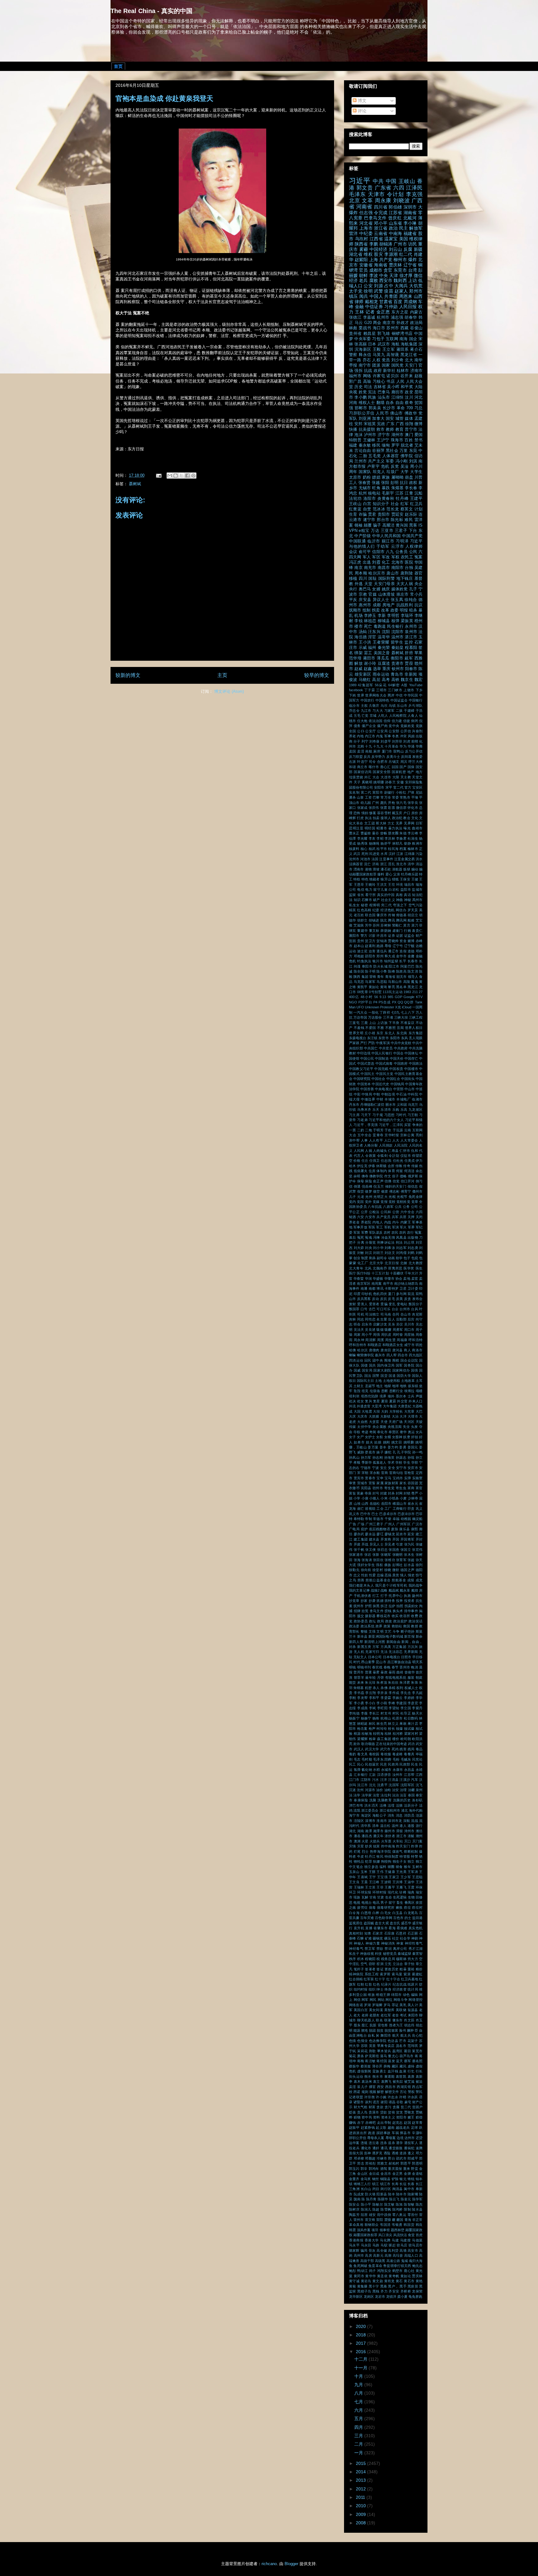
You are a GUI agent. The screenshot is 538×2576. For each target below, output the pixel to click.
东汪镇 (372, 1038)
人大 (396, 1140)
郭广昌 (355, 382)
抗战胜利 (405, 605)
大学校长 (396, 1411)
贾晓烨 (393, 941)
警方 (364, 936)
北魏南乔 (380, 1268)
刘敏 (361, 1253)
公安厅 (370, 731)
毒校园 (374, 1754)
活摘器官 (356, 864)
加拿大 (378, 419)
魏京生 (407, 680)
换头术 (398, 1611)
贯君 (372, 514)
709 (410, 408)
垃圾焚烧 (356, 777)
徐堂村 (378, 1570)
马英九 (379, 355)
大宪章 (409, 1411)
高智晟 (393, 355)
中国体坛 (411, 1053)
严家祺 (354, 1043)
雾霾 (364, 249)
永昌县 (409, 1770)
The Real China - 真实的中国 (151, 11)
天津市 (377, 194)
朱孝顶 (382, 1682)
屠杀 (352, 797)
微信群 (401, 808)
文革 (367, 201)
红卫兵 (416, 504)
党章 (415, 1202)
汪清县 (393, 1780)
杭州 (363, 493)
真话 (407, 895)
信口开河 (408, 1181)
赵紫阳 (361, 260)
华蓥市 (389, 1279)
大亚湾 (377, 1406)
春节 (395, 1667)
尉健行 (389, 792)
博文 (361, 101)
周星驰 (409, 1335)
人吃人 (383, 716)
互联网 (392, 339)
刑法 (399, 1242)
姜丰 (383, 1447)
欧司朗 (406, 1739)
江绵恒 (398, 397)
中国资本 (364, 1084)
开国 (396, 1539)
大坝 (376, 1411)
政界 (379, 1626)
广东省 (383, 188)
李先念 (406, 1693)
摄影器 (370, 1616)
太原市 (355, 477)
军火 (403, 1227)
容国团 (413, 1483)
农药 (403, 1232)
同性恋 (370, 1319)
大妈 (385, 1411)
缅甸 (386, 445)
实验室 (417, 1478)
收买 (395, 1616)
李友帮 (362, 1698)
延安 (411, 1534)
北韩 (361, 746)
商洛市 (417, 1350)
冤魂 (368, 1237)
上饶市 (409, 690)
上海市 (366, 228)
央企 (418, 584)
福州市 (355, 376)
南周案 (377, 1283)
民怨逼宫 (372, 1764)
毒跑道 (380, 626)
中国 (391, 181)
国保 (411, 767)
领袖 (358, 525)
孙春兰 (390, 782)
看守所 (370, 895)
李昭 (380, 838)
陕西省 (361, 244)
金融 (359, 307)
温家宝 (391, 239)
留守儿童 (380, 889)
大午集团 (390, 1406)
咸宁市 (409, 1345)
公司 (415, 1207)
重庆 (386, 669)
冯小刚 (402, 461)
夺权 (357, 1432)
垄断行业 (396, 1391)
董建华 (362, 931)
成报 (411, 1580)
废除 (395, 1529)
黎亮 (391, 987)
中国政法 (416, 1063)
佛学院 (407, 456)
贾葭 (409, 664)
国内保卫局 (386, 1365)
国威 (357, 1370)
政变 (409, 392)
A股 (405, 685)
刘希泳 (390, 1248)
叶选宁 (362, 762)
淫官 (372, 637)
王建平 (416, 499)
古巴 (372, 1309)
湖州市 (398, 435)
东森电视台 (358, 1038)
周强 (376, 1335)
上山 (373, 1023)
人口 (388, 1140)
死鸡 (395, 1749)
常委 (395, 797)
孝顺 (357, 1462)
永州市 (411, 626)
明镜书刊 (364, 1667)
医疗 (352, 1273)
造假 (403, 951)
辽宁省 (410, 265)
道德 (411, 951)
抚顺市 (355, 610)
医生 (419, 1268)
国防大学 (404, 1376)
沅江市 (362, 1785)
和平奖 (407, 387)
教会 (407, 818)
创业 (357, 1258)
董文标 (374, 931)
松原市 (398, 1718)
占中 (389, 286)
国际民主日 (365, 1381)
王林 (359, 312)
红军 (405, 504)
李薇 (364, 1713)
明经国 (370, 828)
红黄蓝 (355, 509)
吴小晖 (393, 387)
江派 (400, 854)
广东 (390, 424)
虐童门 (398, 931)
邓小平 (381, 223)
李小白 (370, 1703)
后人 (391, 1319)
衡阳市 (397, 658)
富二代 (366, 792)
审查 (352, 1483)
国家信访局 (363, 772)
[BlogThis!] (176, 476)
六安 (361, 1217)
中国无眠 (381, 1069)
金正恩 (383, 312)
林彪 (353, 328)
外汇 (368, 777)
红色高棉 (364, 910)
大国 (357, 1411)
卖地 (407, 1279)
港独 (368, 869)
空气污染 (416, 905)
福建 (353, 445)
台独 (409, 568)
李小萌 (382, 1703)
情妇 (365, 813)
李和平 (374, 1698)
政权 (413, 483)
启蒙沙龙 (380, 1324)
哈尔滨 (362, 1350)
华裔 (419, 746)
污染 (419, 854)
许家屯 (379, 376)
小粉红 (401, 792)
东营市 (383, 1038)
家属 (380, 1483)
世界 (361, 695)
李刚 (353, 1698)
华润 (368, 1279)
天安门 (411, 365)
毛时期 (367, 1759)
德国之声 (408, 1570)
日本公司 (375, 1657)
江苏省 (396, 213)
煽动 (415, 869)
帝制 (368, 1519)
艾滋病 (359, 925)
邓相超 (359, 956)
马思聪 (382, 982)
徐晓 (388, 1570)
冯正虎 (355, 562)
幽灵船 (417, 1519)
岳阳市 (386, 1504)
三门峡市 (395, 690)
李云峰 (413, 833)
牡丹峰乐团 (410, 874)
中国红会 (393, 1079)
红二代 (406, 254)
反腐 (408, 249)
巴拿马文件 (375, 218)
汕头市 (384, 397)
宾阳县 (366, 1488)
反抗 (384, 1299)
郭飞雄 (384, 334)
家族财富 (392, 1483)
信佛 (388, 1181)
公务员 (402, 552)
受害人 (362, 1304)
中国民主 (368, 1074)
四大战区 (416, 1355)
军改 (386, 557)
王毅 (377, 350)
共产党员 (383, 1217)
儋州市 (417, 1191)
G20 (368, 323)
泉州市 (411, 632)
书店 (391, 382)
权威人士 (411, 1688)
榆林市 (413, 849)
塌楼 (419, 1391)
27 (421, 992)
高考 (386, 680)
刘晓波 (401, 201)
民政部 (405, 1764)
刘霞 (376, 562)
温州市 (398, 637)
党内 (352, 1202)
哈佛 (353, 1350)
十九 (368, 746)
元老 (361, 1197)
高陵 (407, 982)
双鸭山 (399, 751)
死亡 (368, 626)
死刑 (365, 854)
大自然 (362, 1422)
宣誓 (372, 1483)
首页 (118, 66)
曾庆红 (395, 218)
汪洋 (384, 1780)
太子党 (356, 291)
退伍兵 (382, 951)
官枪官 (409, 1473)
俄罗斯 (413, 1176)
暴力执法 (395, 828)
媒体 (409, 419)
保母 (361, 1181)
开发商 (386, 1539)
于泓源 (398, 1130)
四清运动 (356, 1360)
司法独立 (372, 1314)
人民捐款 (386, 1145)
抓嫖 (380, 1601)
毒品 (419, 1749)
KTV (419, 997)
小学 (357, 1498)
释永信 (365, 355)
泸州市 (370, 435)
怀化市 (413, 808)
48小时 (367, 997)
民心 (361, 1764)
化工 (386, 562)
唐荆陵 (407, 573)
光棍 (392, 1197)
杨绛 (376, 1718)
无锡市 (365, 488)
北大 (409, 360)
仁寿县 (393, 1151)
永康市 (398, 1770)
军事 (388, 736)
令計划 (394, 1156)
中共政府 (401, 1048)
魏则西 (400, 280)
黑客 (413, 525)
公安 (368, 286)
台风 (414, 1309)
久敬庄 (374, 706)
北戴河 (410, 218)
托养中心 (396, 1596)
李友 (372, 838)
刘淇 (413, 461)
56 (376, 997)
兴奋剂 (417, 731)
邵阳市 (370, 956)
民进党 (374, 854)
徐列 (419, 1565)
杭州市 (383, 317)
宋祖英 (370, 424)
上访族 (382, 1023)
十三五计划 (380, 1273)
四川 (363, 579)
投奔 (399, 1601)
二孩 (399, 711)
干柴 (388, 1519)
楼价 (396, 1739)
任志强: (386, 1161)
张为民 (409, 1544)
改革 (385, 610)
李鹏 (374, 244)
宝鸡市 (398, 1478)
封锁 (407, 1493)
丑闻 (400, 1028)
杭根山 (386, 1718)
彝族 (388, 1565)
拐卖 (376, 610)
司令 (373, 762)
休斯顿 (381, 1166)
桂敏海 (367, 1734)
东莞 (413, 451)
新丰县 (362, 1636)
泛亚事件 (386, 859)
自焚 (367, 509)
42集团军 (366, 685)
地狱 (388, 1386)
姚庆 (386, 589)
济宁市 (384, 435)
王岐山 (407, 181)
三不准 (388, 1017)
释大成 (390, 956)
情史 (411, 1575)
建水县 (374, 1539)
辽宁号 (398, 946)
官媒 (373, 594)
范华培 (355, 658)
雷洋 (354, 233)
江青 (409, 493)
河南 (353, 403)
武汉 (357, 854)
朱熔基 (398, 488)
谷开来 (407, 376)
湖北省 (356, 254)
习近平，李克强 (366, 1125)
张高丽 (361, 344)
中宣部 (398, 1089)
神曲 (399, 900)
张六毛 (401, 803)
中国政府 (401, 1063)
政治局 (416, 323)
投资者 (409, 1601)
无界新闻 (411, 1652)
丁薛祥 (385, 1012)
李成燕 (362, 1708)
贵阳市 (384, 514)
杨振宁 (354, 1718)
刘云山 (396, 249)
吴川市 (409, 1324)
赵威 (358, 669)
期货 (352, 1682)
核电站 (374, 493)
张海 (357, 1560)
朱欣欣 (393, 1682)
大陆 (418, 387)
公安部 (394, 731)
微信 (418, 275)
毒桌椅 (398, 1754)
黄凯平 (362, 987)
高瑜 (367, 382)
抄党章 (354, 1601)
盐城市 (417, 889)
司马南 (386, 1314)
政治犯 (397, 818)
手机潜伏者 (363, 1596)
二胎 (363, 456)
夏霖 (393, 1401)
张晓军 (386, 1555)
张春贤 (364, 483)
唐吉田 (386, 1350)
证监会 (409, 936)
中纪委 (366, 233)
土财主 (359, 1386)
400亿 (354, 997)
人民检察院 (398, 716)
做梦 (368, 1191)
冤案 (418, 557)
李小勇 (359, 1703)
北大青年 (356, 1268)
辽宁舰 (409, 946)
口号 (364, 1309)
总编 (380, 1575)
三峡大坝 (401, 1017)
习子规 (378, 1115)
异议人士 (381, 600)
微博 (418, 424)
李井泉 (382, 1693)
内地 (360, 736)
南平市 (388, 1283)
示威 (363, 648)
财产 (419, 936)
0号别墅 (375, 992)
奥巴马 (365, 589)
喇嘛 (352, 1355)
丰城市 (390, 1099)
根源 (357, 1734)
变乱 (392, 1304)
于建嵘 (409, 711)
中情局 (367, 1094)
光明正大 (380, 1197)
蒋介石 (416, 350)
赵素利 (370, 946)
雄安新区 (363, 674)
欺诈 (357, 1744)
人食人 (413, 716)
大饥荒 (416, 286)
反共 (367, 757)
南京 (358, 568)
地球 (395, 1386)
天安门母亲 (384, 584)
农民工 (407, 557)
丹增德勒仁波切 (372, 1105)
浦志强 (397, 317)
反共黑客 (364, 1299)
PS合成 (385, 1002)
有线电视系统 (396, 1677)
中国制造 (382, 1058)
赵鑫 (368, 669)
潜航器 (397, 869)
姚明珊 (379, 782)
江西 (419, 1775)
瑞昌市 (409, 884)
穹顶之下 (400, 905)
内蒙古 (416, 312)
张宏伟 (417, 1550)
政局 (381, 1621)
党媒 (376, 1202)
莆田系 (403, 350)
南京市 (389, 323)
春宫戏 (377, 1667)
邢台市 (383, 520)
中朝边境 (388, 1094)
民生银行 (395, 626)
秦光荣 (384, 648)
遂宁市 (369, 520)
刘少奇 (398, 360)
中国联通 (358, 541)
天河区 (409, 1422)
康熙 (415, 1529)
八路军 (388, 1207)
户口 (407, 813)
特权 (357, 879)
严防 (371, 1043)
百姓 (409, 440)
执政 (407, 1596)
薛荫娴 (386, 931)
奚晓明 (367, 782)
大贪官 (374, 1422)
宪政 (381, 424)
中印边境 (364, 1053)
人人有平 (376, 1140)
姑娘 (378, 1442)
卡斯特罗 (392, 1288)
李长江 (374, 1713)
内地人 (378, 1222)
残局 (411, 1749)
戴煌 (415, 1590)
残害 (403, 1749)
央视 (353, 392)
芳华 (368, 925)
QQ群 (409, 1002)
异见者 (390, 1544)
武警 (378, 291)
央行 (353, 589)
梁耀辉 (362, 1739)
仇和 (414, 1151)
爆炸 (413, 260)
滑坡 (376, 869)
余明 (357, 1176)
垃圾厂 (393, 472)
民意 (384, 1764)
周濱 (381, 1340)
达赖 (419, 946)
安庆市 (413, 1468)
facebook (356, 690)
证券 (391, 936)
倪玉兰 (379, 1186)
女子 (352, 1437)
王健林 (369, 440)
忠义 (357, 1575)
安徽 (400, 782)
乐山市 (402, 706)
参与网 (401, 1294)
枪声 (372, 1729)
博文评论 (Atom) (229, 691)
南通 (364, 1288)
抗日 (404, 483)
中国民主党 (385, 1074)
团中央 (378, 1360)
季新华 (367, 1462)
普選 (368, 1672)
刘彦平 (386, 741)
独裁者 (374, 879)
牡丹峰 (402, 499)
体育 (391, 1171)
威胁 (361, 1452)
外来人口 (415, 1401)
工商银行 (400, 1509)
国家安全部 (382, 772)
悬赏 (396, 1575)
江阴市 (366, 1780)
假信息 (413, 1186)
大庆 (352, 1416)
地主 (380, 1386)
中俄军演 (383, 1043)
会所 (391, 1166)
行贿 (407, 931)
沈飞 (419, 1785)
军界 (411, 1227)
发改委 (417, 757)
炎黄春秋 (386, 499)
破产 (376, 900)
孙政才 (403, 323)
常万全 (386, 797)
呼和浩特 (415, 1340)
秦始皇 (398, 648)
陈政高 (401, 971)
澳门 (409, 435)
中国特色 (382, 700)
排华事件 (411, 1611)
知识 (357, 900)
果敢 (403, 1724)
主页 (222, 675)
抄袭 (372, 1601)
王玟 (391, 884)
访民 (413, 244)
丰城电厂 (404, 1099)
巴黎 (376, 797)
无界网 (409, 823)
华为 (403, 746)
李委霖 (386, 1698)
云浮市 (398, 547)
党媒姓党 (408, 726)
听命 (357, 1324)
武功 (411, 1744)
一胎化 (373, 1012)
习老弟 (362, 1120)
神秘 (408, 900)
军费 (365, 1232)
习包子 (378, 339)
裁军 (409, 658)
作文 (388, 1176)
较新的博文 (128, 675)
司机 (361, 1314)
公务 (406, 1207)
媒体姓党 (400, 589)
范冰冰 (379, 509)
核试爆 (409, 1729)
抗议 (418, 605)
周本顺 (361, 573)
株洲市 (417, 843)
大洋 (403, 1416)
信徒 (407, 721)
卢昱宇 (373, 467)
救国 (407, 1626)
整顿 (364, 1631)
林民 (372, 1724)
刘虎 (407, 741)
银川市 (378, 961)
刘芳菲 (397, 741)
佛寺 (365, 1176)
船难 (411, 920)
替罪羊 (359, 1677)
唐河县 (398, 1350)
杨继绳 (374, 843)
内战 (388, 1222)
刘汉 (368, 1253)
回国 (395, 767)
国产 (403, 767)
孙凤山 (354, 1457)
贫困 (352, 941)
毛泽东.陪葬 (382, 1759)
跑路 (380, 946)
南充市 (370, 568)
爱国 (418, 435)
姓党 (363, 392)
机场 (358, 616)
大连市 (386, 777)
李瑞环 (407, 616)
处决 (352, 1401)
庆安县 (365, 600)
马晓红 (365, 680)
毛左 (357, 1759)
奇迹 (365, 1432)
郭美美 (375, 408)
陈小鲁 (382, 971)
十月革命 (392, 746)
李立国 (406, 1708)
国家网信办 (401, 1370)
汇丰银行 (361, 1775)
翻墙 (380, 403)
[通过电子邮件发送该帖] (158, 475)
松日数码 (411, 1718)
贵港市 (398, 664)
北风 (368, 1268)
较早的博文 (317, 675)
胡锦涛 (386, 244)
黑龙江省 (409, 355)
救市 (380, 429)
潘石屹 (386, 869)
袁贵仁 (417, 931)
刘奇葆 (374, 741)
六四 (399, 188)
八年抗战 (375, 1207)
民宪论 (417, 1759)
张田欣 (378, 1560)
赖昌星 (370, 334)
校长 (391, 1729)
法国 (375, 859)
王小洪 (365, 642)
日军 (419, 823)
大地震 (367, 1411)
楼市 (358, 626)
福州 (372, 648)
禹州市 (417, 900)
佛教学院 (376, 1176)
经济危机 (388, 910)
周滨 (404, 762)
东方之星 (400, 312)
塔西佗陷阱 (370, 1396)
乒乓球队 (415, 706)
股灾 (378, 254)
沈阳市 (398, 632)
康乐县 (404, 1529)
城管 (399, 419)
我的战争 (415, 1585)
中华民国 (411, 695)
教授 (414, 1626)
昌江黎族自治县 (399, 1662)
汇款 (373, 1775)
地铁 (403, 1386)
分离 (361, 1242)
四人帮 (392, 1355)
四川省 (381, 207)
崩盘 (409, 477)
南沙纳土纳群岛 (406, 1283)
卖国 (353, 751)
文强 (372, 1631)
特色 (365, 879)
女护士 (370, 1437)
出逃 (367, 562)
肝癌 (409, 653)
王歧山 (355, 504)
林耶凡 (398, 843)
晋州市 (405, 1667)
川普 (418, 477)
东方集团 (416, 1033)
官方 (408, 787)
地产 (411, 772)
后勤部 (401, 1319)
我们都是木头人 (361, 1585)
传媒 (415, 1166)
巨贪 (411, 1509)
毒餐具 (409, 1754)
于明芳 (378, 1130)
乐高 (404, 1110)
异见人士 (377, 1544)
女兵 (419, 1432)
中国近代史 (380, 1084)
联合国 (370, 915)
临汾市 (354, 706)
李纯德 (354, 1713)
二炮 (368, 1130)
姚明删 (409, 1442)
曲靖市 (417, 828)
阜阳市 (367, 966)
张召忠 (382, 1550)
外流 (352, 1406)
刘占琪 (409, 1242)
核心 (364, 849)
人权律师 (414, 547)
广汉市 (417, 1524)
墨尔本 (401, 1396)
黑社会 (392, 451)
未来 (361, 1682)
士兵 (411, 1396)
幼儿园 (366, 803)
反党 (395, 467)
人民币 (382, 413)
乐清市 (386, 1110)
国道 (392, 1376)
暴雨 (392, 1672)
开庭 (357, 1544)
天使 (384, 1422)
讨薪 (372, 936)
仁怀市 (405, 1151)
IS (420, 525)
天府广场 (396, 1422)
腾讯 (391, 920)
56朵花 (381, 685)
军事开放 (360, 1227)
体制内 (382, 1171)
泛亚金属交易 (404, 859)
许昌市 (382, 936)
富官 (419, 1488)
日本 (372, 344)
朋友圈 (393, 833)
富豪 (360, 1493)
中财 (380, 1099)
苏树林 (386, 925)
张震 (384, 808)
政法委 (354, 1626)
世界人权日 (414, 1028)
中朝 (376, 1094)
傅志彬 (394, 1191)
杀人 (376, 1688)
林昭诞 (362, 1724)
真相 (399, 895)
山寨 (360, 797)
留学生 (397, 642)
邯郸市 (361, 408)
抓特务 (390, 1601)
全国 (353, 731)
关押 (411, 1217)
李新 (382, 616)
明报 (404, 610)
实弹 (408, 1478)
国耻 (373, 579)
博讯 (380, 1288)
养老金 (354, 1222)
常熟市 (405, 797)
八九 (390, 552)
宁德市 (366, 1468)
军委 (390, 461)
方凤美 (386, 1647)
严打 (364, 1043)
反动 (375, 1299)
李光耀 (362, 838)
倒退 (357, 1186)
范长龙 (393, 509)
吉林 (352, 1319)
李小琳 (410, 223)
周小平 (367, 1335)
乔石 (367, 360)
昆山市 (381, 1662)
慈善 (361, 1580)
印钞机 (367, 1294)
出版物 (413, 1237)
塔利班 (354, 1396)
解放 (358, 664)
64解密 (394, 685)
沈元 (373, 1785)
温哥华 (384, 637)
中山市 (410, 1089)
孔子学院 (404, 1452)
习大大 (378, 711)
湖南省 (410, 213)
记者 (370, 312)
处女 (361, 1401)
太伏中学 (364, 1427)
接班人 (386, 818)
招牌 (357, 1611)
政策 (387, 1626)
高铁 (395, 680)
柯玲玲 (382, 1729)
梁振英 (407, 621)
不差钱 (359, 1028)
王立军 (389, 350)
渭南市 (359, 869)
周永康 (383, 201)
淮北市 (401, 864)
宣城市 (362, 1483)
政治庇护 (400, 1621)
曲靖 (400, 1672)
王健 (415, 879)
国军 (399, 1365)
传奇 (407, 1166)
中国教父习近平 (361, 1069)
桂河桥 (398, 1734)
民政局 (393, 1764)
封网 (399, 1493)
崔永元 (413, 1504)
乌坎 (384, 706)
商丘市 (362, 767)
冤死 (361, 1237)
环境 (399, 884)
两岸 (391, 695)
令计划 (396, 194)
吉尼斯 (417, 1314)
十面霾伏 (397, 1273)
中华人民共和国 (386, 536)
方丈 (391, 823)
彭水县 (409, 1565)
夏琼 (385, 1401)
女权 (380, 1437)
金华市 (401, 956)
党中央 (394, 726)
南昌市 (384, 568)
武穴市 (385, 1749)
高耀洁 (388, 525)
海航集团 (409, 344)
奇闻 (373, 1432)
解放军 (416, 228)
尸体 (411, 792)
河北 (418, 397)
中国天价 (397, 1058)
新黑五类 (364, 1647)
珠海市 (397, 440)
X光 (398, 1007)
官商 (385, 1473)
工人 (353, 483)
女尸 (360, 1437)
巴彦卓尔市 (388, 1514)
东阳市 (395, 1038)
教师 (390, 429)
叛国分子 (415, 1304)
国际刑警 (387, 579)
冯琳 (376, 1237)
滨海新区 (363, 350)
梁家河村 (411, 1734)
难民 (409, 520)
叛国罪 (354, 1309)
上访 (413, 280)
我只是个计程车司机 (391, 1585)
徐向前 (366, 1570)
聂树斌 (135, 484)
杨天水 (417, 1713)
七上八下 (408, 1012)
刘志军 (401, 1248)
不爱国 (370, 1028)
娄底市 (370, 1452)
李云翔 (370, 1693)
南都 (372, 1288)
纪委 (376, 910)
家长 (403, 1483)
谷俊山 (416, 328)
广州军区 (404, 1524)
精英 (353, 910)
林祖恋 (370, 621)
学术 (391, 1462)
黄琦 (384, 987)
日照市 (406, 1657)
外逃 (359, 584)
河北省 (366, 223)
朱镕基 (359, 1688)
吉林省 (380, 387)
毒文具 (362, 1754)
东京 (380, 1033)
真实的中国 (386, 895)
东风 (404, 1038)
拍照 (400, 1606)
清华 (411, 864)
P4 (375, 1002)
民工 (352, 1764)
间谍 (357, 966)
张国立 (406, 1550)
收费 (414, 1616)
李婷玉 (370, 616)
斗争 (396, 1631)
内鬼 (380, 736)
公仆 (361, 731)
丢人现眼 (416, 1038)
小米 (384, 1498)
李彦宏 (413, 1703)
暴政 (384, 1672)
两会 (377, 323)
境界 (383, 1396)
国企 (413, 339)
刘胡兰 (378, 1253)
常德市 (378, 1519)
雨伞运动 (381, 674)
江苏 (399, 493)
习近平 (360, 181)
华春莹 (359, 1279)
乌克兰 (413, 1105)
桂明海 (378, 1734)
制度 (365, 1258)
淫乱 (391, 864)
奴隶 (407, 1437)
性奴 (365, 1575)
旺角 (376, 488)
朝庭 (419, 1677)
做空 (376, 1191)
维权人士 (367, 403)
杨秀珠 (362, 843)
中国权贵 (396, 1069)
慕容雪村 (384, 813)
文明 (380, 1631)
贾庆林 (396, 265)
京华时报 (392, 1135)
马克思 (359, 982)
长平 (403, 961)
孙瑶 (411, 1457)
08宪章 (363, 992)
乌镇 (392, 706)
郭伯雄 (395, 207)
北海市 (398, 562)
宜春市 (370, 1478)
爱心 (389, 874)
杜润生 (413, 838)
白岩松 (394, 889)
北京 (355, 201)
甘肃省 (386, 302)
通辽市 (393, 951)
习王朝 (413, 1115)
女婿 (376, 589)
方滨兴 (413, 1647)
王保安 (405, 879)
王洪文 (382, 884)
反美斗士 (393, 757)
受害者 (374, 1304)
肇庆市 (382, 915)
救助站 (397, 1626)
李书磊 (359, 1693)
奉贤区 (394, 1432)
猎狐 (395, 879)
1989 (353, 685)
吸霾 (388, 1330)
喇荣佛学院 (365, 1355)
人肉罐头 (380, 1151)
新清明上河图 (375, 1642)
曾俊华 (410, 1672)
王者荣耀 (381, 642)
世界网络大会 (376, 695)
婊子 (380, 1452)
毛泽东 (358, 194)
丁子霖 (370, 690)
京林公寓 (407, 1135)
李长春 (411, 488)
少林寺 (413, 1498)
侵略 (403, 1176)
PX (394, 1002)
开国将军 (408, 1539)
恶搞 (388, 1575)
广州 (375, 803)
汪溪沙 (405, 1780)
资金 (403, 941)
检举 (373, 1739)
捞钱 (388, 1611)
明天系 (417, 1662)
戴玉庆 (397, 813)
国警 (376, 1376)
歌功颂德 (368, 1744)
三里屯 (354, 1023)
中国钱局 (397, 1084)
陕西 (357, 977)
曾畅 (384, 833)
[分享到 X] (182, 476)
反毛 (391, 1299)
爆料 (381, 874)
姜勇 (403, 1447)
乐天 (376, 1110)
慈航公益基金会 (378, 1580)
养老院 (366, 1222)
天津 (394, 275)
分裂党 (370, 1242)
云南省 (381, 233)
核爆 (399, 1729)
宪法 (372, 392)
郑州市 (416, 291)
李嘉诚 (369, 317)
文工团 (370, 823)
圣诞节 (370, 1386)
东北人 (390, 1033)
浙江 (384, 864)
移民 (376, 445)
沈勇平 (382, 1785)
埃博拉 (409, 1391)
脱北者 (407, 445)
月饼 (381, 1677)
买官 (408, 1125)
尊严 (415, 1493)
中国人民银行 (382, 1053)
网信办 (401, 910)
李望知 (394, 1708)
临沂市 (374, 541)
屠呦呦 (398, 477)
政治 (393, 228)
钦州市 (398, 669)
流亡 (367, 864)
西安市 (386, 280)
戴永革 (405, 1590)
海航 (395, 344)
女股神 (397, 1437)
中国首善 (367, 1089)
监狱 (353, 895)
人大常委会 (409, 1140)
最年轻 (370, 1677)
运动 (352, 951)
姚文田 (397, 1442)
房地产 (389, 605)
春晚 (387, 1667)
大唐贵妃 (404, 1406)
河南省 (364, 207)
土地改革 (408, 1381)
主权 (364, 706)
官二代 (398, 787)
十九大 (378, 746)
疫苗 (389, 291)
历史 (358, 387)
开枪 (391, 803)
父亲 (397, 874)
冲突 (403, 736)
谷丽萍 (378, 451)
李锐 (358, 621)
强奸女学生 (366, 1565)
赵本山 (359, 946)
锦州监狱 (391, 961)
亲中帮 (354, 1140)
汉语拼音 (384, 1775)
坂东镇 (413, 1386)
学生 (407, 1462)
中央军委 (363, 339)
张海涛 (367, 1560)
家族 (386, 477)
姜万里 (373, 1447)
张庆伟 (374, 808)
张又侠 (370, 1550)
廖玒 (380, 1534)
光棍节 (402, 1197)
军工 (380, 1227)
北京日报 (392, 1263)
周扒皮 (386, 1335)
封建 (384, 1493)
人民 (401, 382)
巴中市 (365, 1514)
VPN (353, 531)
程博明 (375, 905)
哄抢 (419, 1345)
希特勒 (359, 1519)
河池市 (365, 859)
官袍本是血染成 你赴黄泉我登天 (164, 99)
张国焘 (394, 1550)
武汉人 (359, 1749)
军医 (372, 1227)
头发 (415, 1427)
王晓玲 (370, 884)
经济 (353, 280)
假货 (361, 1191)
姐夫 (369, 1442)
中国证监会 (399, 700)
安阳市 (379, 787)
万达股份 (375, 1017)
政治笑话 (415, 1621)
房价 (415, 813)
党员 (386, 360)
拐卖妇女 (411, 1606)
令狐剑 (382, 1156)
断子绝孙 (408, 1631)
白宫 (367, 504)
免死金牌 (415, 1197)
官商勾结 (396, 1473)
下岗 (353, 695)
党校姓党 (403, 1202)
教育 (399, 429)
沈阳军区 (408, 1785)
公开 (364, 1212)
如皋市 (359, 1442)
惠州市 (365, 605)
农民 (395, 1232)
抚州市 (359, 1606)
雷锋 (373, 977)
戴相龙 (371, 302)
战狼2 (375, 1590)
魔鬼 (414, 982)
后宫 (411, 1319)
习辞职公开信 (362, 413)
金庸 (411, 956)
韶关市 (401, 977)
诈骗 (363, 514)
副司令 (382, 1258)
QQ (400, 1002)
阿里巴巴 (408, 966)
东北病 (402, 1033)
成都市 (376, 270)
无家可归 (372, 1652)
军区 (376, 557)
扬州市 (417, 1596)
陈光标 (397, 520)
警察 (353, 355)
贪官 (388, 270)
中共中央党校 (401, 1043)
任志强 (366, 213)
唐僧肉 (374, 1350)
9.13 (383, 997)
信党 (396, 1181)
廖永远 (370, 1534)
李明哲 (393, 616)
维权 (368, 254)
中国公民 (367, 1058)
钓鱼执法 (364, 961)
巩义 (419, 1509)
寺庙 (368, 1493)
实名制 (354, 792)
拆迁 (384, 1606)
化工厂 (363, 1263)
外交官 (402, 1401)
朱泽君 (405, 1682)
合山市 (406, 1314)
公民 (413, 552)
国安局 (367, 1370)
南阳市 (398, 568)
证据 (399, 936)
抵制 (366, 610)
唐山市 (393, 573)
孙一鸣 (417, 1452)
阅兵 (364, 296)
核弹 (395, 621)
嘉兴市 (380, 1355)
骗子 (377, 525)
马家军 (370, 982)
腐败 (374, 280)
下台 (413, 531)
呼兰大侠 (415, 762)
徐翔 (409, 424)
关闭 (419, 1217)
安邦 (358, 424)
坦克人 (379, 472)
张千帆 (359, 1550)
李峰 (391, 1703)
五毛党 (375, 456)
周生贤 (390, 1340)
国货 (384, 1376)
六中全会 (408, 1212)
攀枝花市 (383, 1616)
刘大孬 (359, 1248)
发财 (353, 1304)
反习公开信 (414, 751)
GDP (399, 997)
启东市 (367, 1324)
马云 (359, 323)
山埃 (357, 1504)
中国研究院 (362, 1079)
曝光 (407, 828)
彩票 (391, 808)
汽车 (414, 1780)
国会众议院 (409, 1360)
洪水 (419, 859)
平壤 (415, 797)
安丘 (384, 1468)
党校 (392, 1202)
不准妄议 (408, 1023)
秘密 (364, 905)
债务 (357, 726)
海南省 (381, 265)
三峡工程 (416, 1017)
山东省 (396, 223)
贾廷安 (398, 514)
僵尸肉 (382, 726)
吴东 (391, 1324)
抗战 (368, 371)
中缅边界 (368, 1099)
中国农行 (368, 700)
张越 (376, 483)
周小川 (416, 467)
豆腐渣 (384, 664)
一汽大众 (360, 1012)
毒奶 (353, 1754)
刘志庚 (413, 1248)
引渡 (399, 1544)
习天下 (366, 1115)
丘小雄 (370, 1033)
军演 (395, 1227)
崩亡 (361, 1509)
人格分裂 (371, 1145)
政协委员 (361, 1621)
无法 (384, 1652)
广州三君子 (375, 1524)
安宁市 (401, 1468)
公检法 (374, 1212)
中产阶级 (363, 536)
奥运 (411, 1432)
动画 (391, 1258)
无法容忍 (396, 1652)
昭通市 (382, 828)
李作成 (394, 1693)
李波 (374, 275)
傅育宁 (406, 1191)
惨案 (373, 813)
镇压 (354, 296)
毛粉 (396, 1759)
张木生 (409, 1555)
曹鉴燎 (366, 833)
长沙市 (389, 408)
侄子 (395, 1176)
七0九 (395, 1012)
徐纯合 (411, 600)
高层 (376, 680)
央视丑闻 (395, 1427)
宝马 (388, 1478)
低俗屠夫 (361, 1171)
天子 (357, 782)
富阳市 (378, 792)
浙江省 (381, 228)
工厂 (388, 1509)
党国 (360, 1202)
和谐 (352, 767)
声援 (419, 1396)
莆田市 (369, 658)
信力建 (397, 721)
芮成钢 (410, 302)
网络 (367, 376)
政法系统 (368, 1626)
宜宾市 (359, 1478)
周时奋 (398, 1335)
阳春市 (411, 669)
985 (390, 997)
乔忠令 (354, 711)
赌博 (411, 941)
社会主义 (388, 900)
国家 (386, 365)
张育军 (401, 1560)
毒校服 (386, 1754)
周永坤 (359, 1340)
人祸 (368, 1151)
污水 (375, 1780)
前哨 (415, 741)
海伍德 (361, 637)
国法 (368, 1376)
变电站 (402, 1304)
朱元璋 (370, 1682)
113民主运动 (393, 992)
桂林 (388, 1734)
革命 (401, 408)
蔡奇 (409, 403)
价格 (357, 1161)
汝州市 (398, 1775)
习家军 (389, 711)
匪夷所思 (395, 1268)
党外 (368, 1202)
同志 (361, 1319)
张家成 (362, 808)
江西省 (376, 239)
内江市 (370, 736)
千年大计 (411, 1273)
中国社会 (378, 1079)
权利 (400, 1688)
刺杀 (372, 1258)
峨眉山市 (400, 1504)
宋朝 (365, 1473)
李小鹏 (361, 397)
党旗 (419, 726)
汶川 (409, 397)
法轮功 (355, 499)
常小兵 (416, 594)
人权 (376, 360)
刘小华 (378, 1248)
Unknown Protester (380, 1007)
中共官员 (386, 1048)
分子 (357, 741)
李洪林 (390, 838)
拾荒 (365, 1611)
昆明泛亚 (356, 828)
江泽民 (414, 188)
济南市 (416, 371)
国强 (415, 1370)
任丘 (365, 1161)
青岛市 (397, 674)
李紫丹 (417, 1708)
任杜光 (398, 1161)
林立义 (393, 1724)
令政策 (370, 1156)
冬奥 (395, 736)
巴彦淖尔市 (406, 1514)
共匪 (403, 1217)
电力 (369, 889)
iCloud (407, 1007)
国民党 (398, 365)
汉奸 (392, 854)
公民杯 (386, 1212)
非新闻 (411, 674)
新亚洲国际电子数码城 (386, 1636)
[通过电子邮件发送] (170, 476)
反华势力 (378, 757)
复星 (376, 1401)
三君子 (401, 531)
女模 (388, 1437)
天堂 (368, 584)
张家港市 (356, 1555)
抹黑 (376, 1606)
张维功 (390, 1560)
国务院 (409, 1365)
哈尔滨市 (377, 573)
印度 (357, 1294)
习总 (418, 408)
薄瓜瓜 (383, 658)
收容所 (405, 1616)
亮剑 (419, 1135)
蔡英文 (407, 509)
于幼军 (383, 547)
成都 (377, 605)
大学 (405, 472)
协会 (399, 1279)
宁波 (375, 1468)
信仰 (387, 721)
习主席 (354, 1115)
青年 (380, 977)
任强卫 (374, 1161)
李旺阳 (382, 1708)
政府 (378, 371)
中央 (384, 275)
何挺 (399, 1171)
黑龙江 (413, 987)
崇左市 (403, 594)
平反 (353, 600)
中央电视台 (383, 1089)
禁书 (418, 440)
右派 (353, 762)
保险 (368, 1181)
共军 (395, 1217)
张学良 (413, 803)
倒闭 (414, 721)
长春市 (413, 961)
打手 (384, 1596)
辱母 (388, 946)
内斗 (396, 1222)
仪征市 (406, 1156)
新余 (419, 1636)
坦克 (365, 1391)
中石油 (401, 1094)
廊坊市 (398, 392)
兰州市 (361, 461)
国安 (390, 419)
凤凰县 (401, 1237)
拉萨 (392, 1606)
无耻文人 (360, 1657)
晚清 (414, 1667)
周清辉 (370, 1340)
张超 (411, 1560)
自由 (399, 403)
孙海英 (389, 1457)
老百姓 (359, 915)
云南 (408, 1130)
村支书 (386, 1713)
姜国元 (413, 1447)
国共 (373, 1365)
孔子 (413, 589)
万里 (404, 451)
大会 (376, 777)
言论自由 (363, 451)
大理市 (413, 1416)
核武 (372, 849)
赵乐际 (411, 514)
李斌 (373, 1708)
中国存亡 (411, 1058)
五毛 (357, 716)
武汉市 (384, 344)
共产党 (386, 260)
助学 (399, 1258)
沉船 (418, 493)
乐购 (396, 1110)
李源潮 (391, 254)
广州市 (400, 244)
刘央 (368, 1248)
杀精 (392, 1688)
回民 (368, 1360)
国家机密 (399, 772)
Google (409, 997)
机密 (368, 1688)
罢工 (368, 653)
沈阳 (386, 632)
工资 (368, 797)
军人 (367, 557)
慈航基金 (399, 1580)
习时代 (401, 1115)
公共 (398, 1207)
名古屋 (382, 1319)
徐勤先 (354, 1570)
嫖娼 (376, 477)
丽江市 (388, 541)
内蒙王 (406, 1222)
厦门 (391, 1294)
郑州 (380, 956)
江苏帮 (409, 1775)
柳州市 (400, 260)
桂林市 (403, 371)
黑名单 (401, 987)
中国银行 (416, 700)
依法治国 (376, 721)
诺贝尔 (393, 376)
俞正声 (378, 1181)
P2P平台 (365, 1002)
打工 (376, 1596)
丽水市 (391, 1105)
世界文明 (356, 1033)
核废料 (354, 849)
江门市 (354, 1780)
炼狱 (407, 869)
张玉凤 (397, 600)
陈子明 (370, 971)
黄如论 (374, 987)
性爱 (372, 1575)
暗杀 (413, 610)
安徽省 (366, 265)
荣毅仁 (397, 925)
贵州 (361, 941)
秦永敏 (365, 445)
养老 (352, 736)
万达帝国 (360, 1017)
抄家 (364, 1601)
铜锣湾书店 (402, 334)
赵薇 (418, 376)
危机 (385, 467)
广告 (353, 1524)
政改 (389, 1621)
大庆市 (362, 1416)
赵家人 (401, 291)
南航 (369, 751)
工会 (380, 1509)
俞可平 (365, 552)
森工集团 (384, 1739)
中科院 (413, 1094)
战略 (384, 1590)
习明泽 (402, 541)
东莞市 (400, 270)
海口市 (379, 328)
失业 (406, 1427)
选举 (377, 669)
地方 (419, 772)
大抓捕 (374, 1416)
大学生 (416, 472)
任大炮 (362, 721)
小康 (365, 1498)
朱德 (403, 833)
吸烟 (380, 1330)
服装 (411, 1677)
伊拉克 (362, 1166)
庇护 (364, 1529)
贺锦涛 (382, 941)
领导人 (413, 977)
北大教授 (416, 1263)
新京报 (409, 1636)
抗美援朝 (367, 429)
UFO (360, 1007)
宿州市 (378, 1488)
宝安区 (417, 787)
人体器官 (391, 456)
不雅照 (390, 1028)
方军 (376, 1647)
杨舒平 (386, 843)
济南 (375, 864)
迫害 (372, 951)
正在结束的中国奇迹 (391, 1744)
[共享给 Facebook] (187, 476)
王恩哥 (359, 884)
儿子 (353, 1197)
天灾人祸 (405, 584)
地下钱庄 (405, 579)
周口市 (409, 1330)
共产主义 (376, 461)
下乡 (419, 690)
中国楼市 (411, 1069)
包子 (407, 1258)
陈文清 (413, 971)
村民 (396, 1713)
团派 (376, 365)
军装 (357, 1232)
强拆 (358, 371)
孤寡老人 (380, 1462)
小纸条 (394, 1498)
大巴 (419, 1411)
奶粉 (367, 477)
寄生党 (389, 1488)
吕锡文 (394, 762)
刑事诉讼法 (386, 1242)
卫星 (403, 1288)
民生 (414, 1764)
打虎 (360, 818)
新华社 (389, 371)
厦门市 (387, 751)
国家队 (365, 472)
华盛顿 (378, 1279)
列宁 (365, 741)
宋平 (389, 787)
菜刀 (415, 925)
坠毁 (357, 1391)
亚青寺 (378, 1135)
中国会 (398, 1053)
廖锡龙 (390, 1534)
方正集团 (399, 1647)
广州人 (390, 1524)
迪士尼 (362, 951)
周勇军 (398, 1330)
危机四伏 (380, 1294)
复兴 (368, 1401)
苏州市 (393, 328)
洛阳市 (370, 499)
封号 (376, 1493)
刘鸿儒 (401, 1253)
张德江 (355, 317)
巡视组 (370, 1509)
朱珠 (414, 1682)
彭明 (394, 483)
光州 (369, 1197)
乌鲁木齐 (364, 1110)
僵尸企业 (369, 726)
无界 (399, 823)
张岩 (368, 1555)
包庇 (415, 1258)
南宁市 (365, 365)
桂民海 (393, 849)
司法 (368, 387)
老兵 (363, 280)
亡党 (365, 716)
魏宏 (418, 680)
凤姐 (411, 736)
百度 (398, 302)
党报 (384, 1202)
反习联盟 (356, 757)
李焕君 (401, 838)
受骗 (384, 1304)
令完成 (381, 213)
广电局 (354, 1529)
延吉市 (401, 1534)
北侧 (404, 1263)
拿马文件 (377, 1611)
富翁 (352, 1493)
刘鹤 (411, 1253)
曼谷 (375, 833)
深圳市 (410, 207)
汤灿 (363, 632)
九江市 (366, 711)
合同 (396, 1314)
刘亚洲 (365, 419)
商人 (407, 1350)
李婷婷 (409, 1698)
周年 (353, 472)
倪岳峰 (367, 1186)
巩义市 (354, 1514)
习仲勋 (391, 307)
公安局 (382, 731)
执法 (368, 818)
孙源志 (401, 1457)
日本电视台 (392, 1657)
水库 (384, 854)
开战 (365, 1544)
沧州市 (354, 859)
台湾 (413, 270)
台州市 (405, 1309)
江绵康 (410, 854)
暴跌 (386, 488)
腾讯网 (401, 920)
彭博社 (398, 1565)
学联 (415, 1462)
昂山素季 (368, 1662)
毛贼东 (406, 1759)
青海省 (390, 977)
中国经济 (378, 249)
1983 (407, 992)
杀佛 (384, 1688)
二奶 (361, 1130)
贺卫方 (370, 941)
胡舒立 (362, 920)
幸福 (396, 1519)
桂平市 (382, 849)
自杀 (390, 403)
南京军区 (364, 1283)
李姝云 (398, 1698)
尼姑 (419, 792)
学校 (399, 1462)
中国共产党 (412, 536)
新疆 (418, 249)
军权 (395, 557)
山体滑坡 (387, 594)
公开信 (406, 731)
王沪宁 (383, 440)
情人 (404, 1575)
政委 (394, 610)
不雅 (381, 1028)
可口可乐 (383, 1309)
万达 (375, 531)
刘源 (378, 286)
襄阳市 (354, 936)
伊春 (372, 1166)
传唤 (399, 1166)
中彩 (357, 1094)
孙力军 (366, 1457)
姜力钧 (393, 1447)
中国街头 (408, 1079)
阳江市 (394, 966)
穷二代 (387, 905)
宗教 (363, 594)
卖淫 (361, 751)
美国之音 (382, 653)
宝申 (380, 1478)
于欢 (388, 1130)
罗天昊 (413, 910)
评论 (361, 111)
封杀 (391, 1493)
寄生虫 (401, 1488)
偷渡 (385, 1191)
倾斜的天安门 (396, 1186)
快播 (353, 429)
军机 (388, 1227)
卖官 (415, 1279)
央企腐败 (380, 1427)
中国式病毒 (384, 1063)
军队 (353, 419)
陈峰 (391, 971)
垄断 (385, 1391)
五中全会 (365, 1135)
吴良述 (370, 1330)
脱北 (384, 920)
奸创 (415, 1437)
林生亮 (382, 1724)
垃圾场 (375, 1391)
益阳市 (406, 889)
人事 (364, 1140)
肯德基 (401, 915)
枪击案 (362, 1729)
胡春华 (411, 317)
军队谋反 (376, 1232)
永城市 (386, 1770)
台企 (395, 1309)
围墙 (388, 1360)
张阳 (385, 483)
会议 (353, 552)
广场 (361, 1524)
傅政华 (411, 413)
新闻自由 (393, 1642)
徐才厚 (406, 275)
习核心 (379, 382)
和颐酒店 (374, 1345)
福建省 (410, 233)
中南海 (396, 233)
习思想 (389, 1115)
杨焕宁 (366, 1718)
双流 (411, 1294)
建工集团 (361, 1539)
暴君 (376, 1672)
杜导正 (406, 1713)
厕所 (377, 751)
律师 (359, 302)
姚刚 (387, 1442)
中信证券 (374, 307)
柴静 (407, 843)
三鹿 (364, 1023)
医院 (409, 562)
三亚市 (387, 531)
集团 (365, 977)
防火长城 (380, 966)
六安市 (370, 1217)
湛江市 (411, 637)
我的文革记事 (359, 1590)
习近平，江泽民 (391, 1125)
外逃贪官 (364, 1406)
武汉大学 (372, 1749)
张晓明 (398, 1555)
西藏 (405, 328)
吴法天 (359, 1330)
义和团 (402, 1105)
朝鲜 (363, 275)
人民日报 (408, 307)
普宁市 (411, 429)
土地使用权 (392, 1381)
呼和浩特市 (358, 1345)
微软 (396, 1570)
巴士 (375, 1514)
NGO (353, 1002)
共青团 (391, 296)
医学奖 (409, 1268)
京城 (373, 716)
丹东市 (354, 1105)
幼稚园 (406, 1519)
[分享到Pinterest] (193, 476)
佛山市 (396, 413)
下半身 (394, 1023)
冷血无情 (388, 1237)
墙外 (391, 1396)
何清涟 (409, 1171)
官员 (363, 270)
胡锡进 (374, 920)
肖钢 (391, 915)
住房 (372, 1171)
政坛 (373, 1621)
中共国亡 (371, 1048)
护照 (368, 1606)
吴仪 (399, 1324)
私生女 (354, 905)
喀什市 (374, 767)
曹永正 (354, 833)
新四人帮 (356, 1642)
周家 (357, 1335)
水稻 (376, 1770)
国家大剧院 (382, 1370)
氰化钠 (367, 1770)
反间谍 (406, 757)
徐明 (368, 291)
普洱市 (359, 1672)
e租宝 (364, 531)
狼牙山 (386, 879)
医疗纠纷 (364, 1273)
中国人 (376, 296)
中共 (378, 181)
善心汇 (385, 767)
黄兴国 (402, 525)
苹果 (418, 653)
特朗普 (355, 440)
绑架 (358, 653)
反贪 (408, 1299)
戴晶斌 (394, 1590)
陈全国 (359, 971)
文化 (415, 818)
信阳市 (378, 552)
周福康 (402, 1340)
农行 (410, 1232)
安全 (391, 1468)
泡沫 (358, 435)
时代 (357, 1662)
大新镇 (385, 1416)
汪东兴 (374, 632)
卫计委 (413, 1288)
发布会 (417, 1299)
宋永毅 (375, 1473)
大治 (395, 1416)
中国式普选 (366, 1063)
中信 (399, 695)
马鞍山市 (395, 982)
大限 (396, 777)
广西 (400, 424)
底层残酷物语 (380, 1529)
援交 (361, 1616)
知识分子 (381, 504)
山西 (365, 1504)
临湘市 (417, 1099)
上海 (374, 260)
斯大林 (381, 823)
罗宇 (395, 445)
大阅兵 (401, 286)
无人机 (359, 1652)
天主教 (406, 777)
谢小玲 (370, 664)
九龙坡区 (415, 1110)
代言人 (359, 1156)
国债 (364, 1365)
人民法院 (401, 1145)
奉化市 (382, 1432)
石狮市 (367, 900)
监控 (409, 642)
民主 (404, 228)
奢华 (403, 1432)
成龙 (419, 1580)
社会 (395, 504)
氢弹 (357, 1770)
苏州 (376, 925)
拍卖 (376, 818)
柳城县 (384, 621)
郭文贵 (365, 188)
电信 (361, 889)
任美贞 (410, 1161)
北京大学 (376, 1263)
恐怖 (357, 813)
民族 (372, 397)
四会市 (403, 1355)
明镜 (352, 1667)
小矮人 (374, 1498)
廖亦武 (359, 1534)
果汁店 (413, 1724)
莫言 (407, 925)
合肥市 (382, 762)
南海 (404, 339)
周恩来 (406, 296)
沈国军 (394, 1785)
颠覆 (368, 525)
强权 (379, 1565)
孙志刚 (378, 1457)
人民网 (359, 1151)
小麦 (403, 1498)
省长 (361, 895)
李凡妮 (417, 1693)
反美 (399, 1299)
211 (415, 992)
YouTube (416, 685)
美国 (404, 239)
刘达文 (390, 1253)
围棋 (396, 1360)
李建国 (401, 1703)
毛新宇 (388, 493)
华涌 (411, 746)
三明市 (382, 690)
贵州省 (355, 334)
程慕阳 (411, 648)
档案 (403, 849)
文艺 (388, 1631)
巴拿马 (384, 392)
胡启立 (413, 915)
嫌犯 (388, 1452)
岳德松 (375, 1504)
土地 (378, 1381)
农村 (387, 1232)
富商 (411, 1488)
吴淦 (405, 467)
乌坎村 (362, 239)
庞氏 (384, 803)
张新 (376, 1555)
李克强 (414, 194)
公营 (396, 1212)
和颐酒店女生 (393, 1345)
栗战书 (365, 328)
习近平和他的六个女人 (386, 1120)
